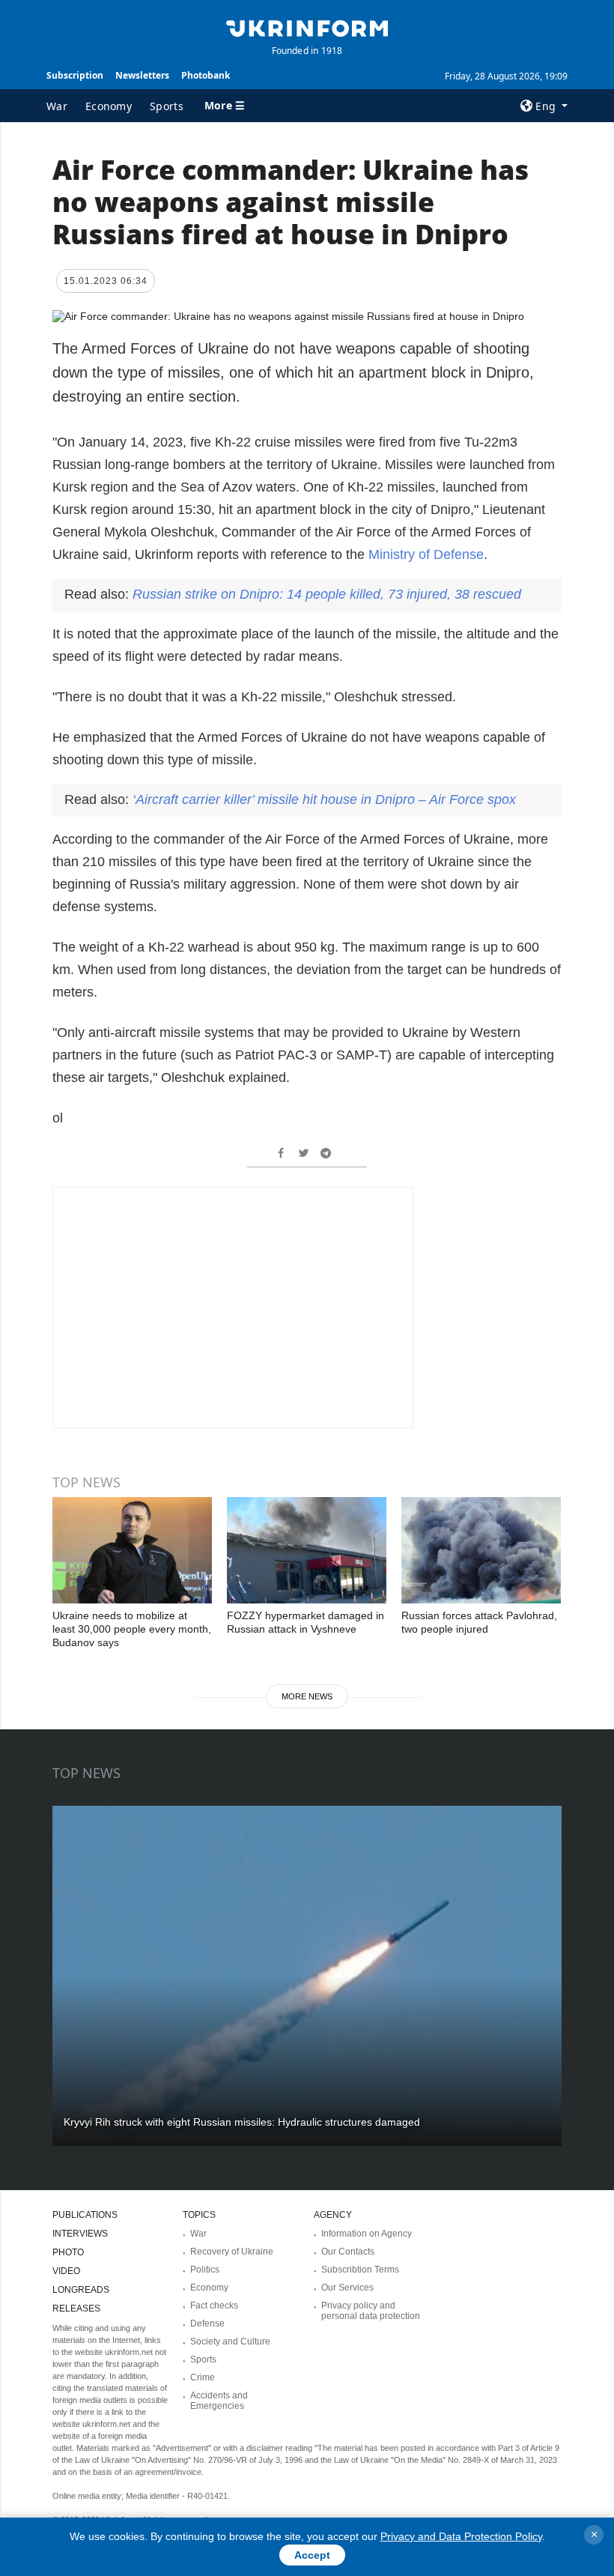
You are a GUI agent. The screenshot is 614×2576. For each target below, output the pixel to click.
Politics (205, 2270)
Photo (68, 2252)
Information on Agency (367, 2234)
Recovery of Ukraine (232, 2252)
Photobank (206, 75)
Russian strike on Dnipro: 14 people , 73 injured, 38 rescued (327, 594)
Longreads (81, 2290)
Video (66, 2271)
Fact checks (214, 2306)
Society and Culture (230, 2341)
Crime (203, 2377)
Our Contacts (348, 2252)
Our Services (347, 2288)
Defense (207, 2323)
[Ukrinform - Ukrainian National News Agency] (307, 27)
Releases (76, 2309)
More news (307, 1696)
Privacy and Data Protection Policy (461, 2536)
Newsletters (142, 75)
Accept (312, 2555)
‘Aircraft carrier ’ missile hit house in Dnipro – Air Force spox (324, 799)
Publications (85, 2215)
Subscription (75, 75)
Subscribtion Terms (360, 2270)
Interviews (80, 2234)
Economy (109, 106)
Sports (167, 106)
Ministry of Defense (426, 554)
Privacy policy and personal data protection (371, 2311)
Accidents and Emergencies (219, 2401)
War (57, 106)
